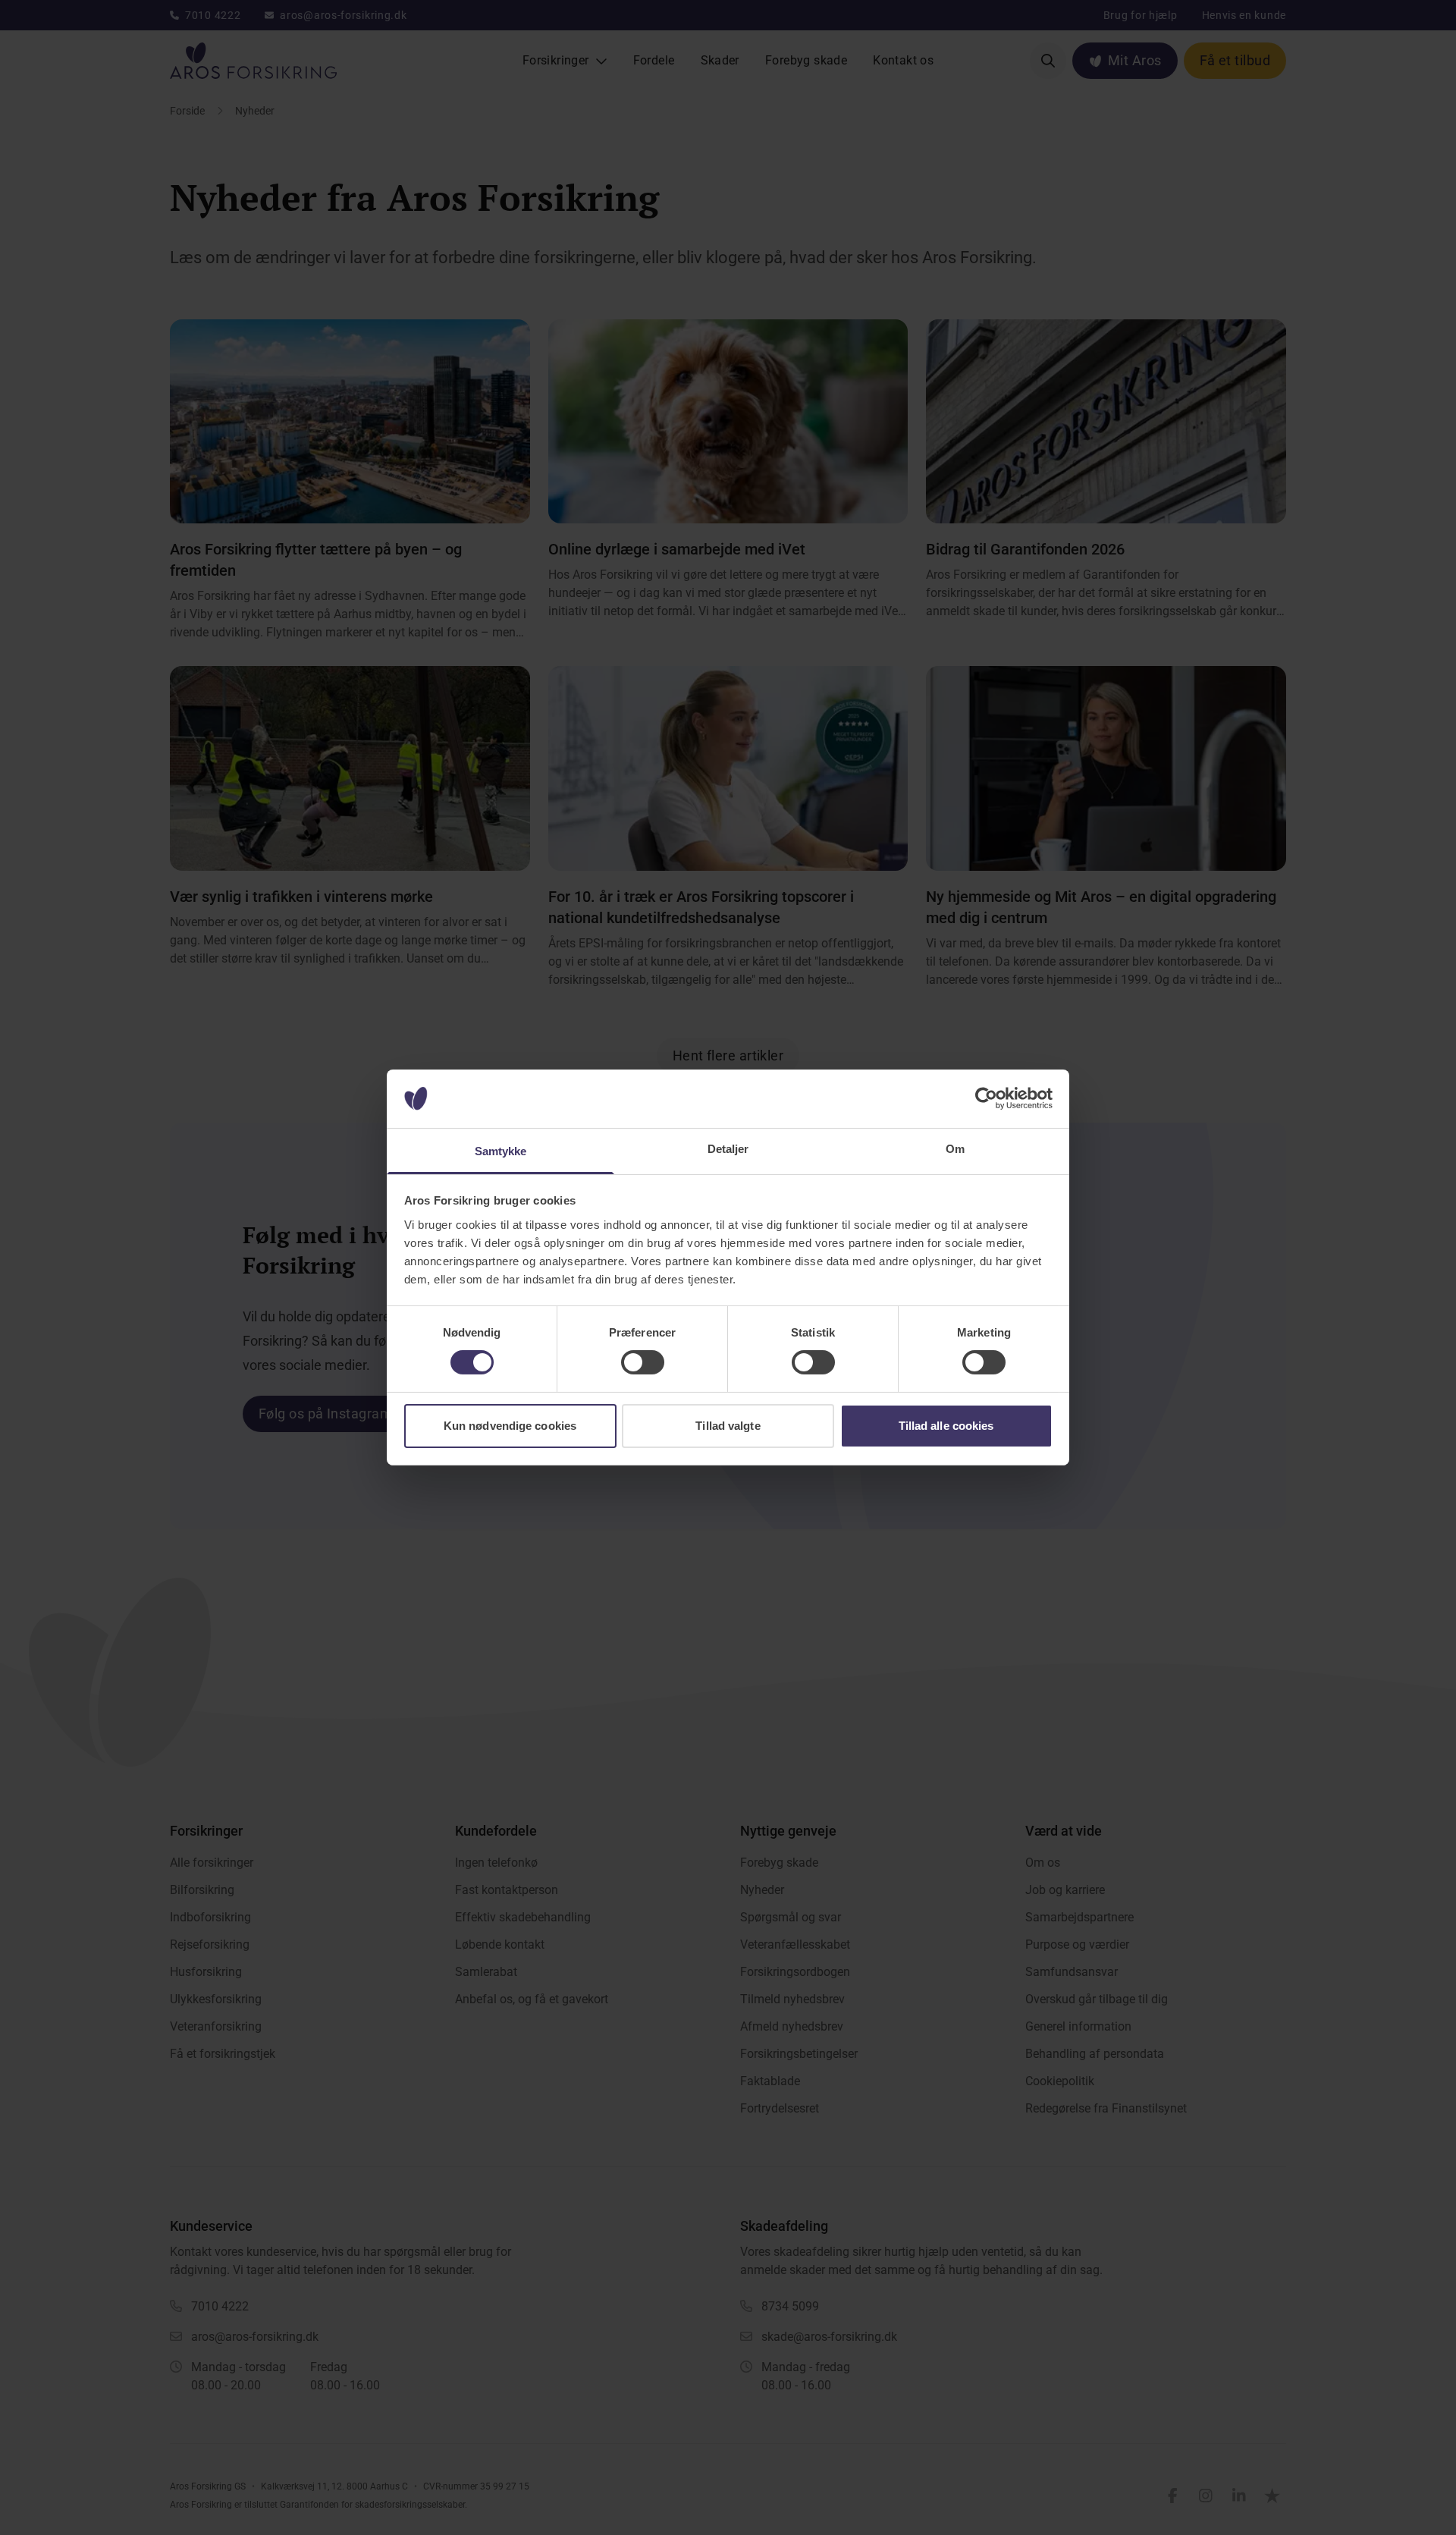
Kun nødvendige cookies (510, 1426)
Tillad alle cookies (946, 1426)
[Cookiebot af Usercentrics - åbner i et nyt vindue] (986, 1098)
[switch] (643, 1362)
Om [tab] (955, 1149)
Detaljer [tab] (728, 1149)
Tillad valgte (728, 1426)
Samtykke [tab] (501, 1151)
